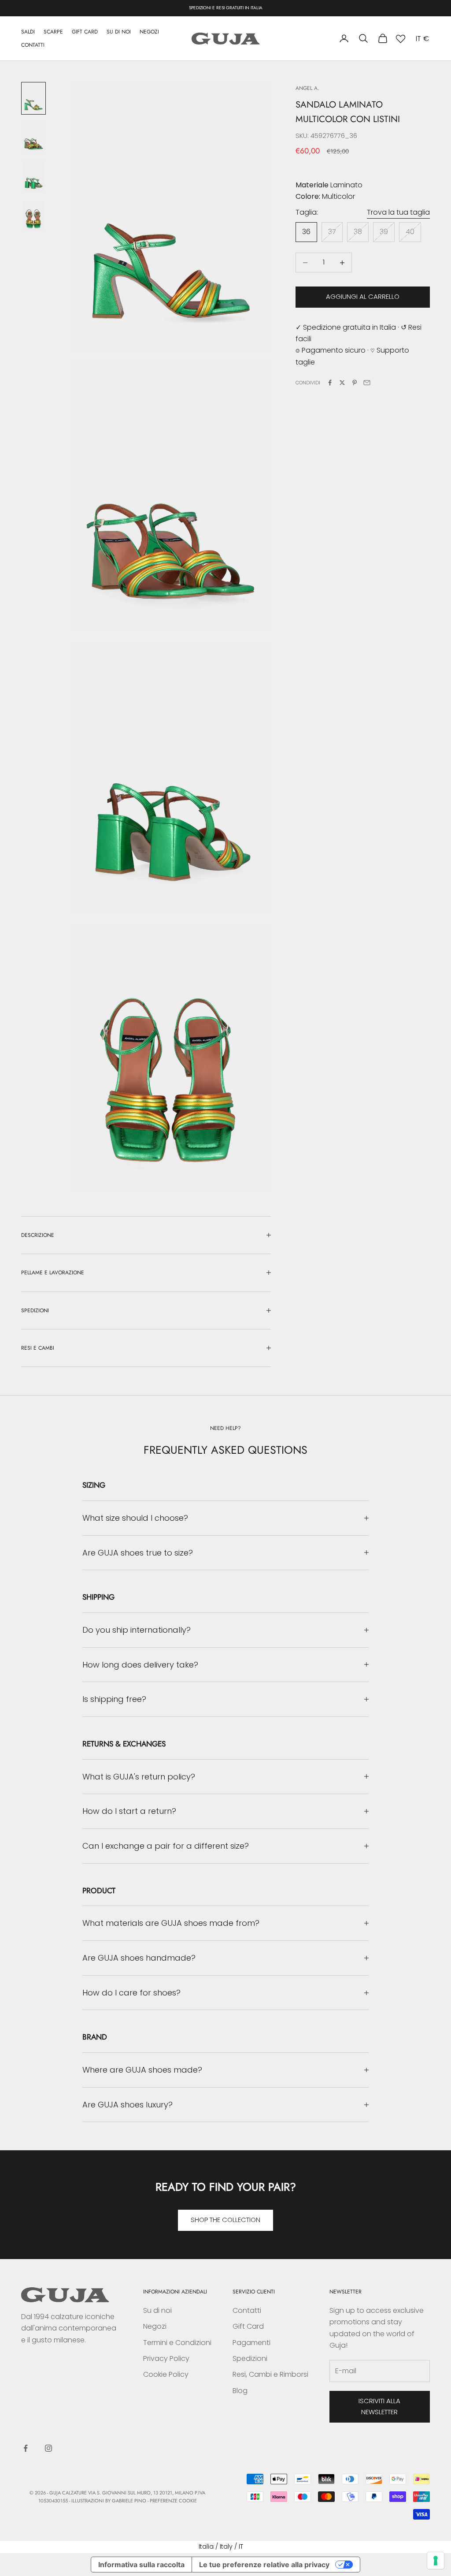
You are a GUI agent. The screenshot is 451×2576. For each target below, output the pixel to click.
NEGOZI (149, 32)
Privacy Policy (166, 2358)
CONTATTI (33, 45)
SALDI (28, 32)
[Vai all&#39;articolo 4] (33, 216)
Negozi (155, 2326)
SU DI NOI (119, 32)
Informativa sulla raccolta (141, 2565)
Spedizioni (250, 2358)
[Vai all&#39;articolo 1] (33, 98)
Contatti (247, 2310)
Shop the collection (225, 2220)
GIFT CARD (85, 32)
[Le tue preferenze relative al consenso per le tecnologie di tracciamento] (436, 2561)
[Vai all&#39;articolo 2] (33, 138)
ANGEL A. (307, 88)
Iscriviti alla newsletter (379, 2406)
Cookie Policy (166, 2374)
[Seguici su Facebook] (26, 2448)
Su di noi (157, 2310)
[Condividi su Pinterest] (355, 383)
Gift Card (248, 2326)
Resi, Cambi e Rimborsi (270, 2374)
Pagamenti (251, 2343)
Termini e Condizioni (177, 2343)
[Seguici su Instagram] (48, 2448)
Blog (240, 2391)
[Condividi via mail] (367, 383)
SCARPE (53, 32)
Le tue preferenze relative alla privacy (264, 2565)
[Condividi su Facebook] (330, 383)
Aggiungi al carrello (363, 296)
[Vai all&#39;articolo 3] (33, 177)
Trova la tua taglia (398, 212)
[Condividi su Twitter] (342, 383)
